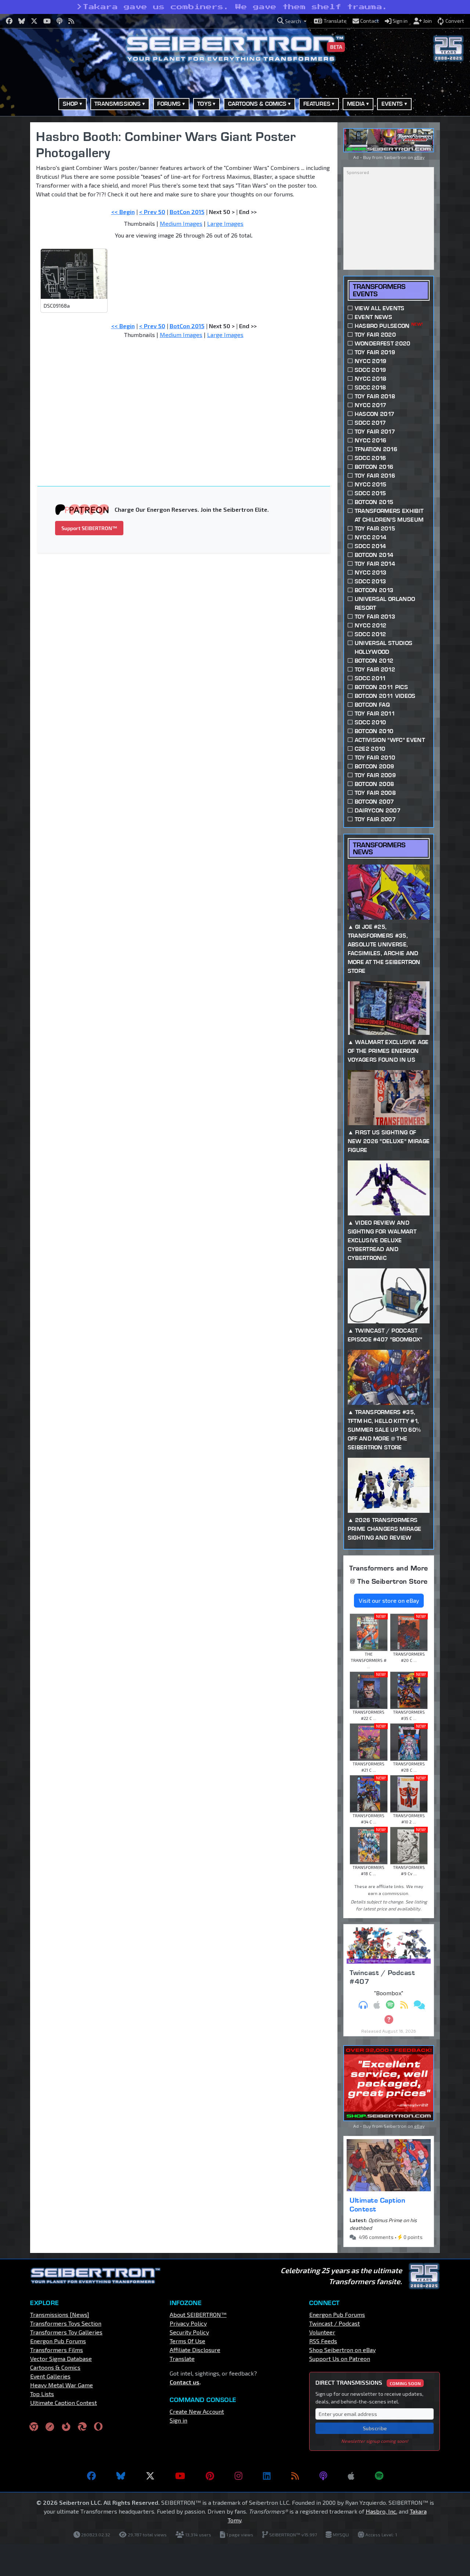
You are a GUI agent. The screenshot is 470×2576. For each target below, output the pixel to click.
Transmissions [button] (117, 104)
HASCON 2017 (375, 414)
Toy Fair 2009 (375, 775)
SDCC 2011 (370, 678)
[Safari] (50, 2426)
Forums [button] (169, 104)
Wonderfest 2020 (383, 343)
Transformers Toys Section (66, 2323)
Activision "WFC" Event (390, 740)
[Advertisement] (188, 399)
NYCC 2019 (371, 361)
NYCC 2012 (371, 625)
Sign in (178, 2420)
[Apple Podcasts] (351, 2476)
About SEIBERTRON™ (198, 2314)
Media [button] (356, 104)
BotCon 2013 (374, 590)
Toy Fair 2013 (375, 617)
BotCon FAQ (372, 705)
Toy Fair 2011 (375, 713)
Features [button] (317, 104)
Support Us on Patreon (340, 2358)
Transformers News (379, 848)
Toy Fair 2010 (375, 758)
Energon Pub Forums (58, 2341)
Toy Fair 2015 (375, 528)
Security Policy (189, 2332)
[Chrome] (34, 2426)
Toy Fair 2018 (375, 396)
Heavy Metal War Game (62, 2385)
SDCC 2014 (370, 546)
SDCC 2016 (370, 458)
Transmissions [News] (60, 2314)
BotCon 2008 (375, 784)
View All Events (380, 308)
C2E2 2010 (370, 749)
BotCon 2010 (374, 731)
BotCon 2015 (187, 212)
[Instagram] (238, 2476)
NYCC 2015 (371, 484)
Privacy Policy (188, 2323)
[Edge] (82, 2426)
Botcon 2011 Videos (385, 696)
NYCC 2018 (371, 379)
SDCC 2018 (370, 387)
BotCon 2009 (375, 766)
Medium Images (181, 223)
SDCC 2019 (370, 370)
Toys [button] (204, 104)
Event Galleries (50, 2376)
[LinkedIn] (267, 2476)
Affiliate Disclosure (195, 2350)
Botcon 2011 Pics (381, 687)
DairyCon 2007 (378, 810)
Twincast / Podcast (335, 2323)
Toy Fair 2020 (375, 335)
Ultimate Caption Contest (377, 2204)
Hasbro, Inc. (382, 2511)
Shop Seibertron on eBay (342, 2350)
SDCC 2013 (370, 581)
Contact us (185, 2382)
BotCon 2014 (374, 555)
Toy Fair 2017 (375, 432)
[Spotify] (379, 2476)
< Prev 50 (152, 212)
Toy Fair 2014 (375, 564)
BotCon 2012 (374, 661)
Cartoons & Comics (55, 2367)
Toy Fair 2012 (375, 669)
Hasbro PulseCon (389, 325)
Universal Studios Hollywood (384, 647)
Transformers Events (379, 290)
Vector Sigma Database (61, 2358)
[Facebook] (91, 2476)
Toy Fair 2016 (375, 476)
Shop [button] (70, 104)
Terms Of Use (187, 2341)
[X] (150, 2476)
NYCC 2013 (371, 573)
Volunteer (322, 2332)
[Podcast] (323, 2476)
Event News (373, 317)
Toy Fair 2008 (375, 793)
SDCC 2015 (370, 493)
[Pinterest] (210, 2476)
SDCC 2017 (370, 423)
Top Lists (42, 2394)
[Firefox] (66, 2426)
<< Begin (123, 212)
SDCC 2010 (370, 722)
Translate (182, 2358)
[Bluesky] (121, 2476)
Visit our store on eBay (389, 1600)
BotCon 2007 (375, 802)
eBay (419, 157)
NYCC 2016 (371, 440)
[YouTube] (180, 2476)
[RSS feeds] (295, 2476)
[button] (292, 21)
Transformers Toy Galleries (66, 2332)
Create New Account (197, 2411)
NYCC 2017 (371, 405)
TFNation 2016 (376, 449)
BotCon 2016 (374, 467)
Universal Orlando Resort (385, 603)
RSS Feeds (323, 2341)
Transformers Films (57, 2350)
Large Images (225, 223)
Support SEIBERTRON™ (89, 528)
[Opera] (98, 2426)
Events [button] (392, 104)
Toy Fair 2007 (375, 819)
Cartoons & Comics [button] (257, 104)
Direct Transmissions (368, 2382)
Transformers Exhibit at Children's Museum (389, 515)
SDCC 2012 (370, 634)
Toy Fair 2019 (375, 352)
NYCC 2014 (371, 537)
